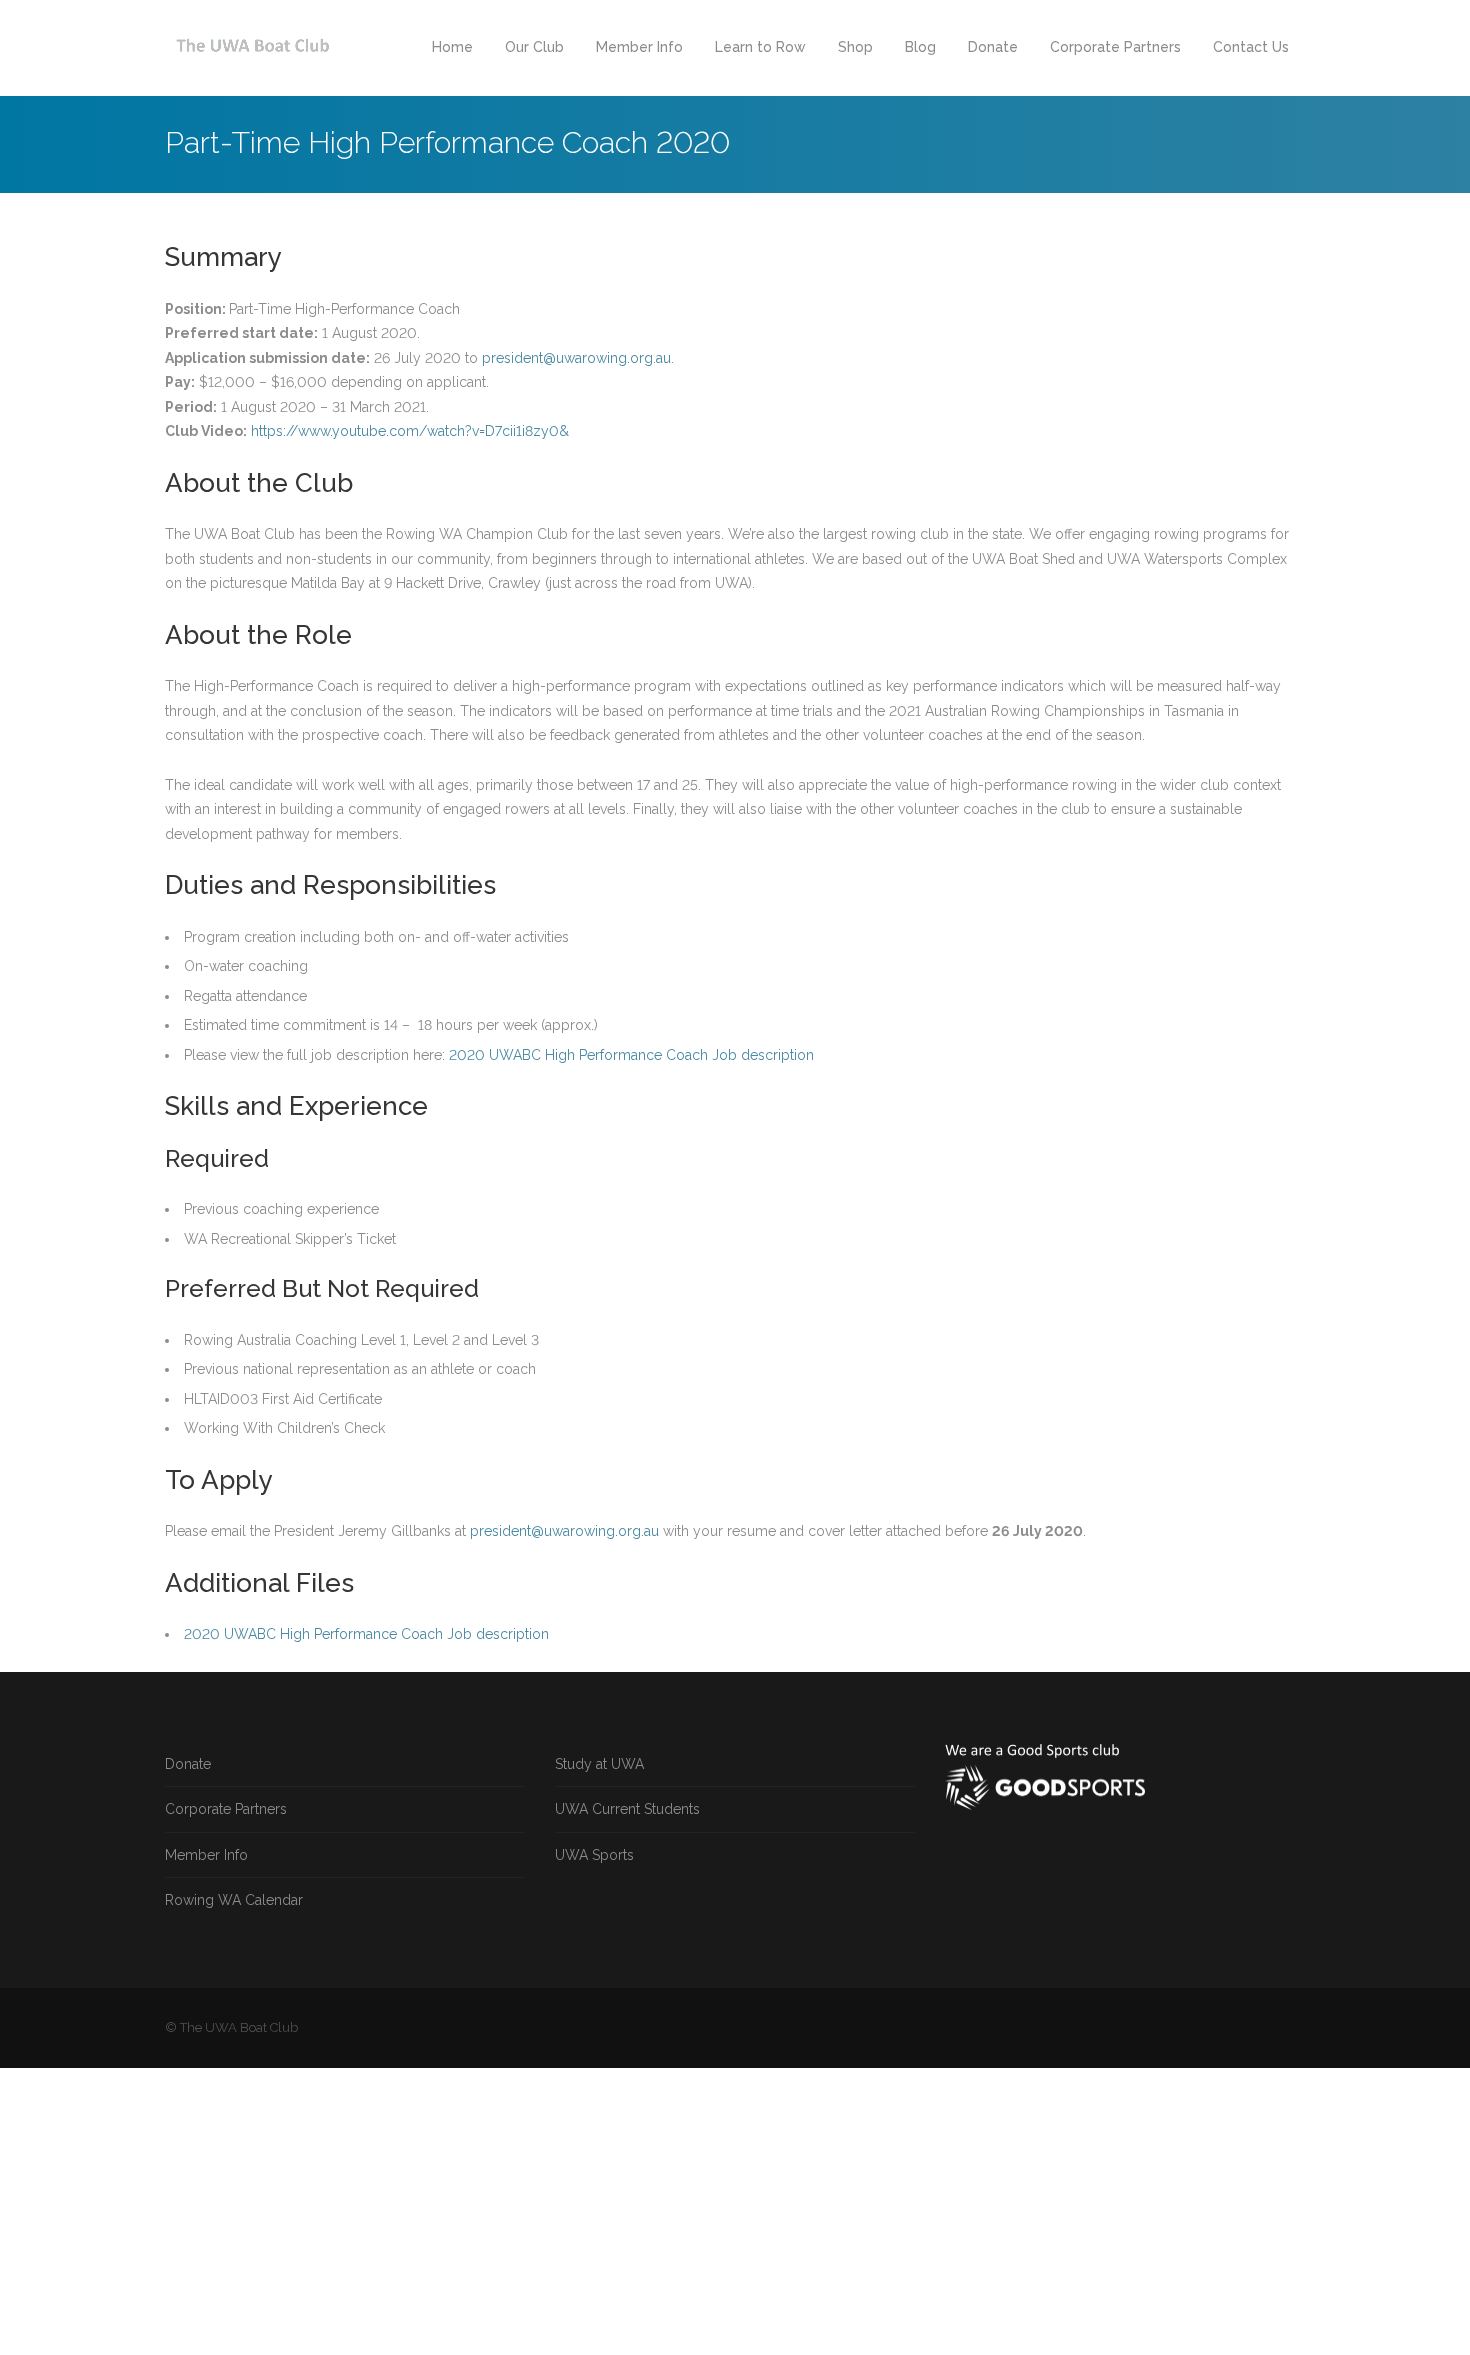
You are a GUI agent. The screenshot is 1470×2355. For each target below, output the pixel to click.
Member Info (639, 47)
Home (452, 47)
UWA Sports (594, 1855)
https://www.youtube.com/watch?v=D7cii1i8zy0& (410, 431)
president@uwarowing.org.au (576, 358)
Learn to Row (760, 47)
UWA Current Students (627, 1809)
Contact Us (1251, 47)
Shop (855, 47)
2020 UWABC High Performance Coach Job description (631, 1055)
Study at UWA (599, 1764)
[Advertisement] (600, 2208)
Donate (993, 47)
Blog (920, 47)
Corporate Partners (1115, 47)
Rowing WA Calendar (234, 1900)
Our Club (534, 47)
